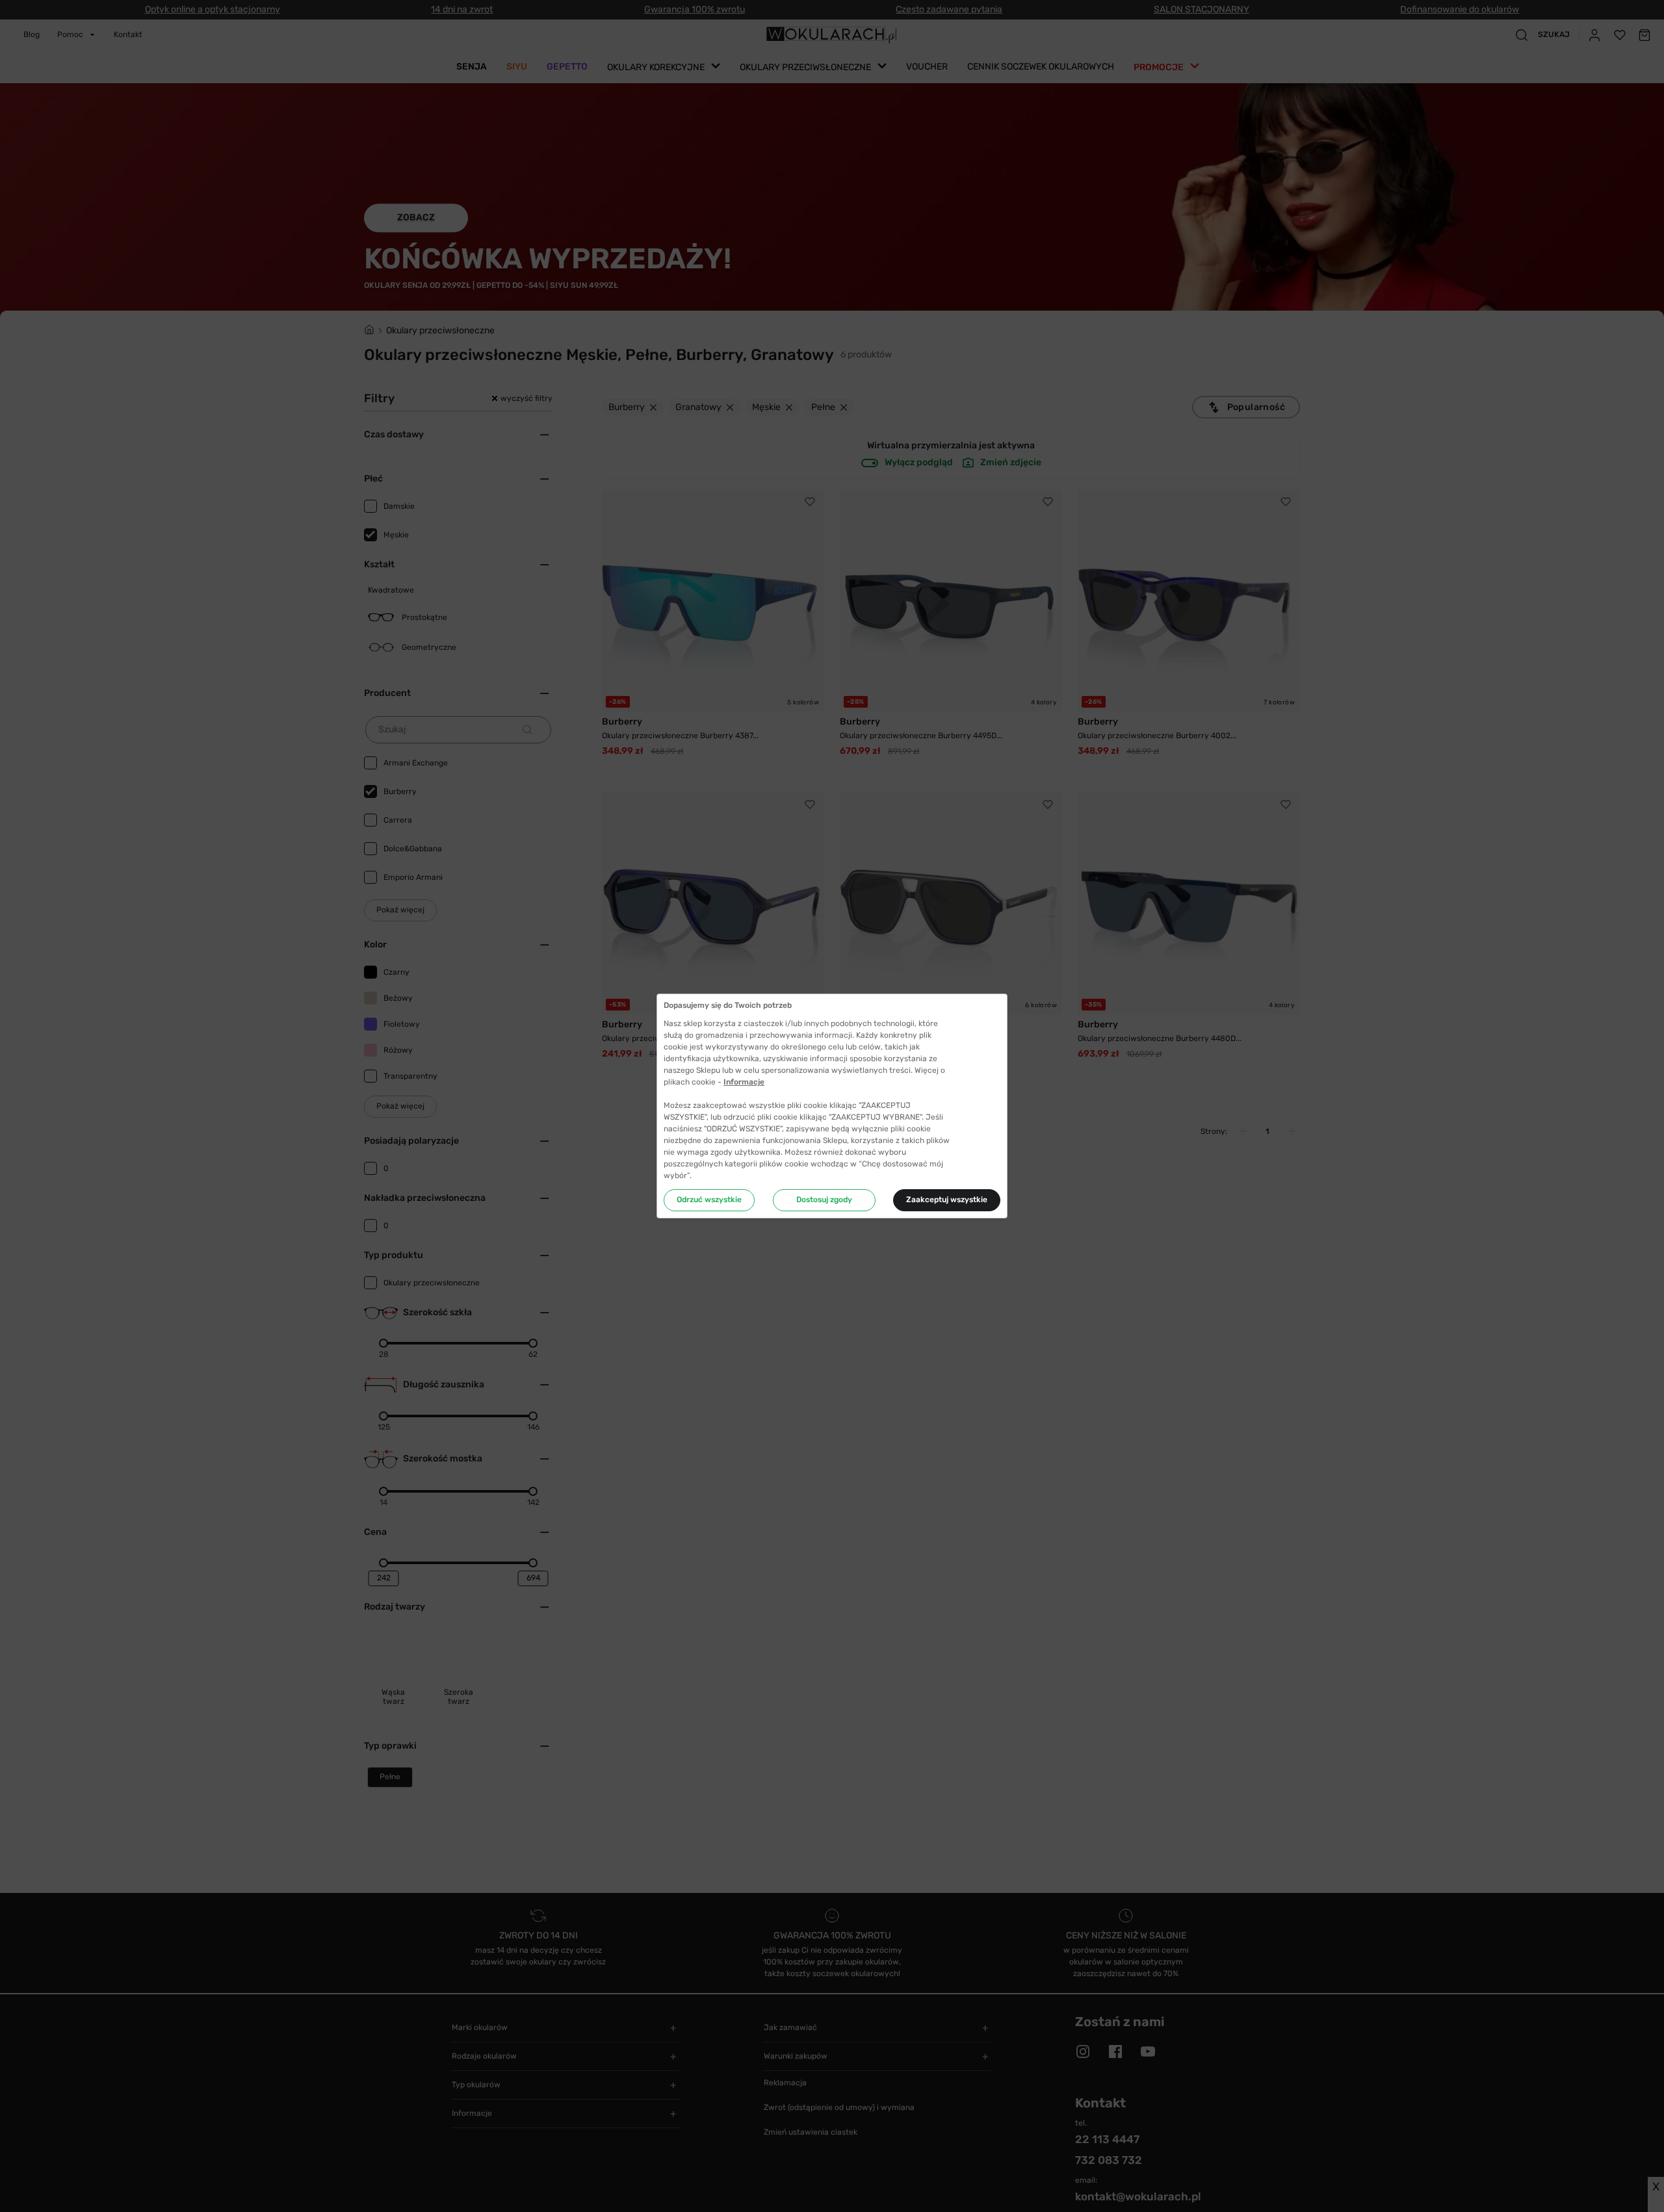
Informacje (744, 1082)
